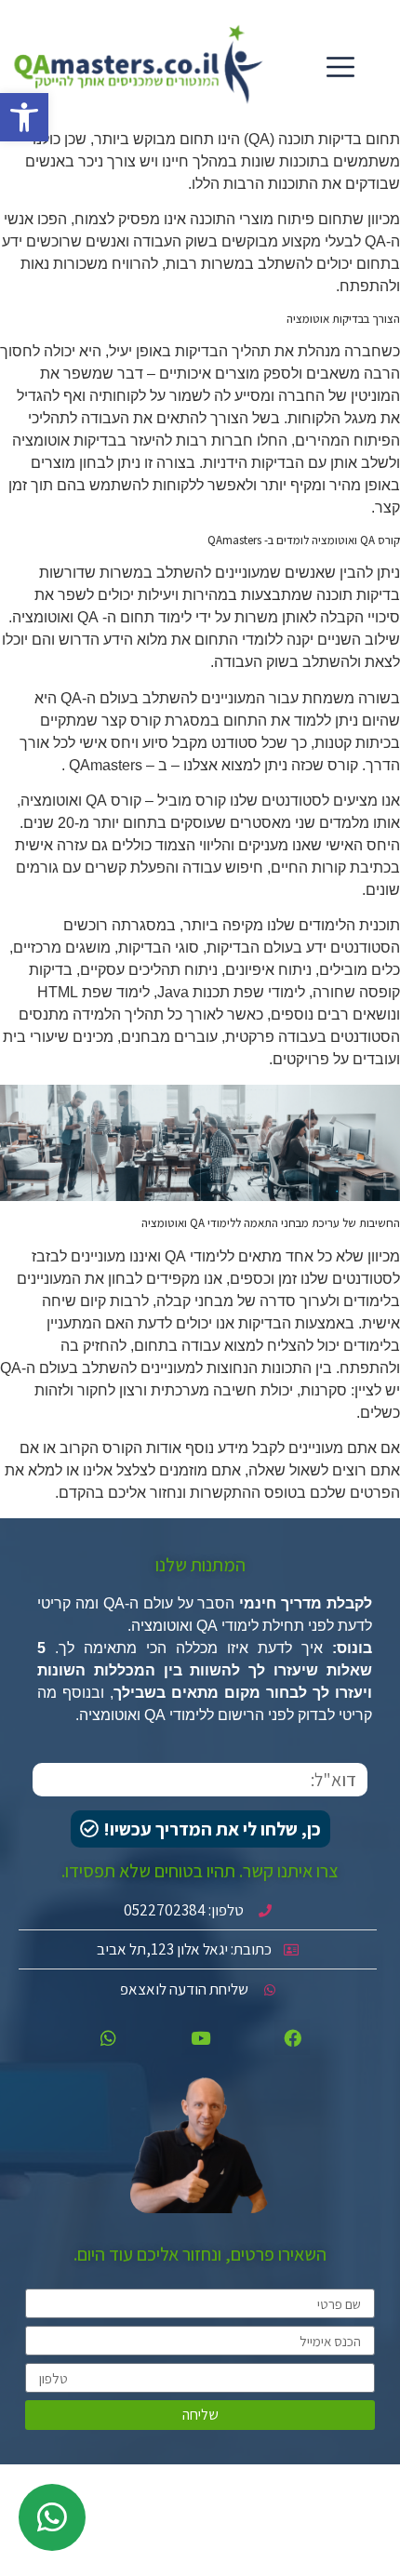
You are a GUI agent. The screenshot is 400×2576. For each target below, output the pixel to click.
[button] (24, 117)
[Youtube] (200, 2037)
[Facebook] (292, 2037)
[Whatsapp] (108, 2037)
